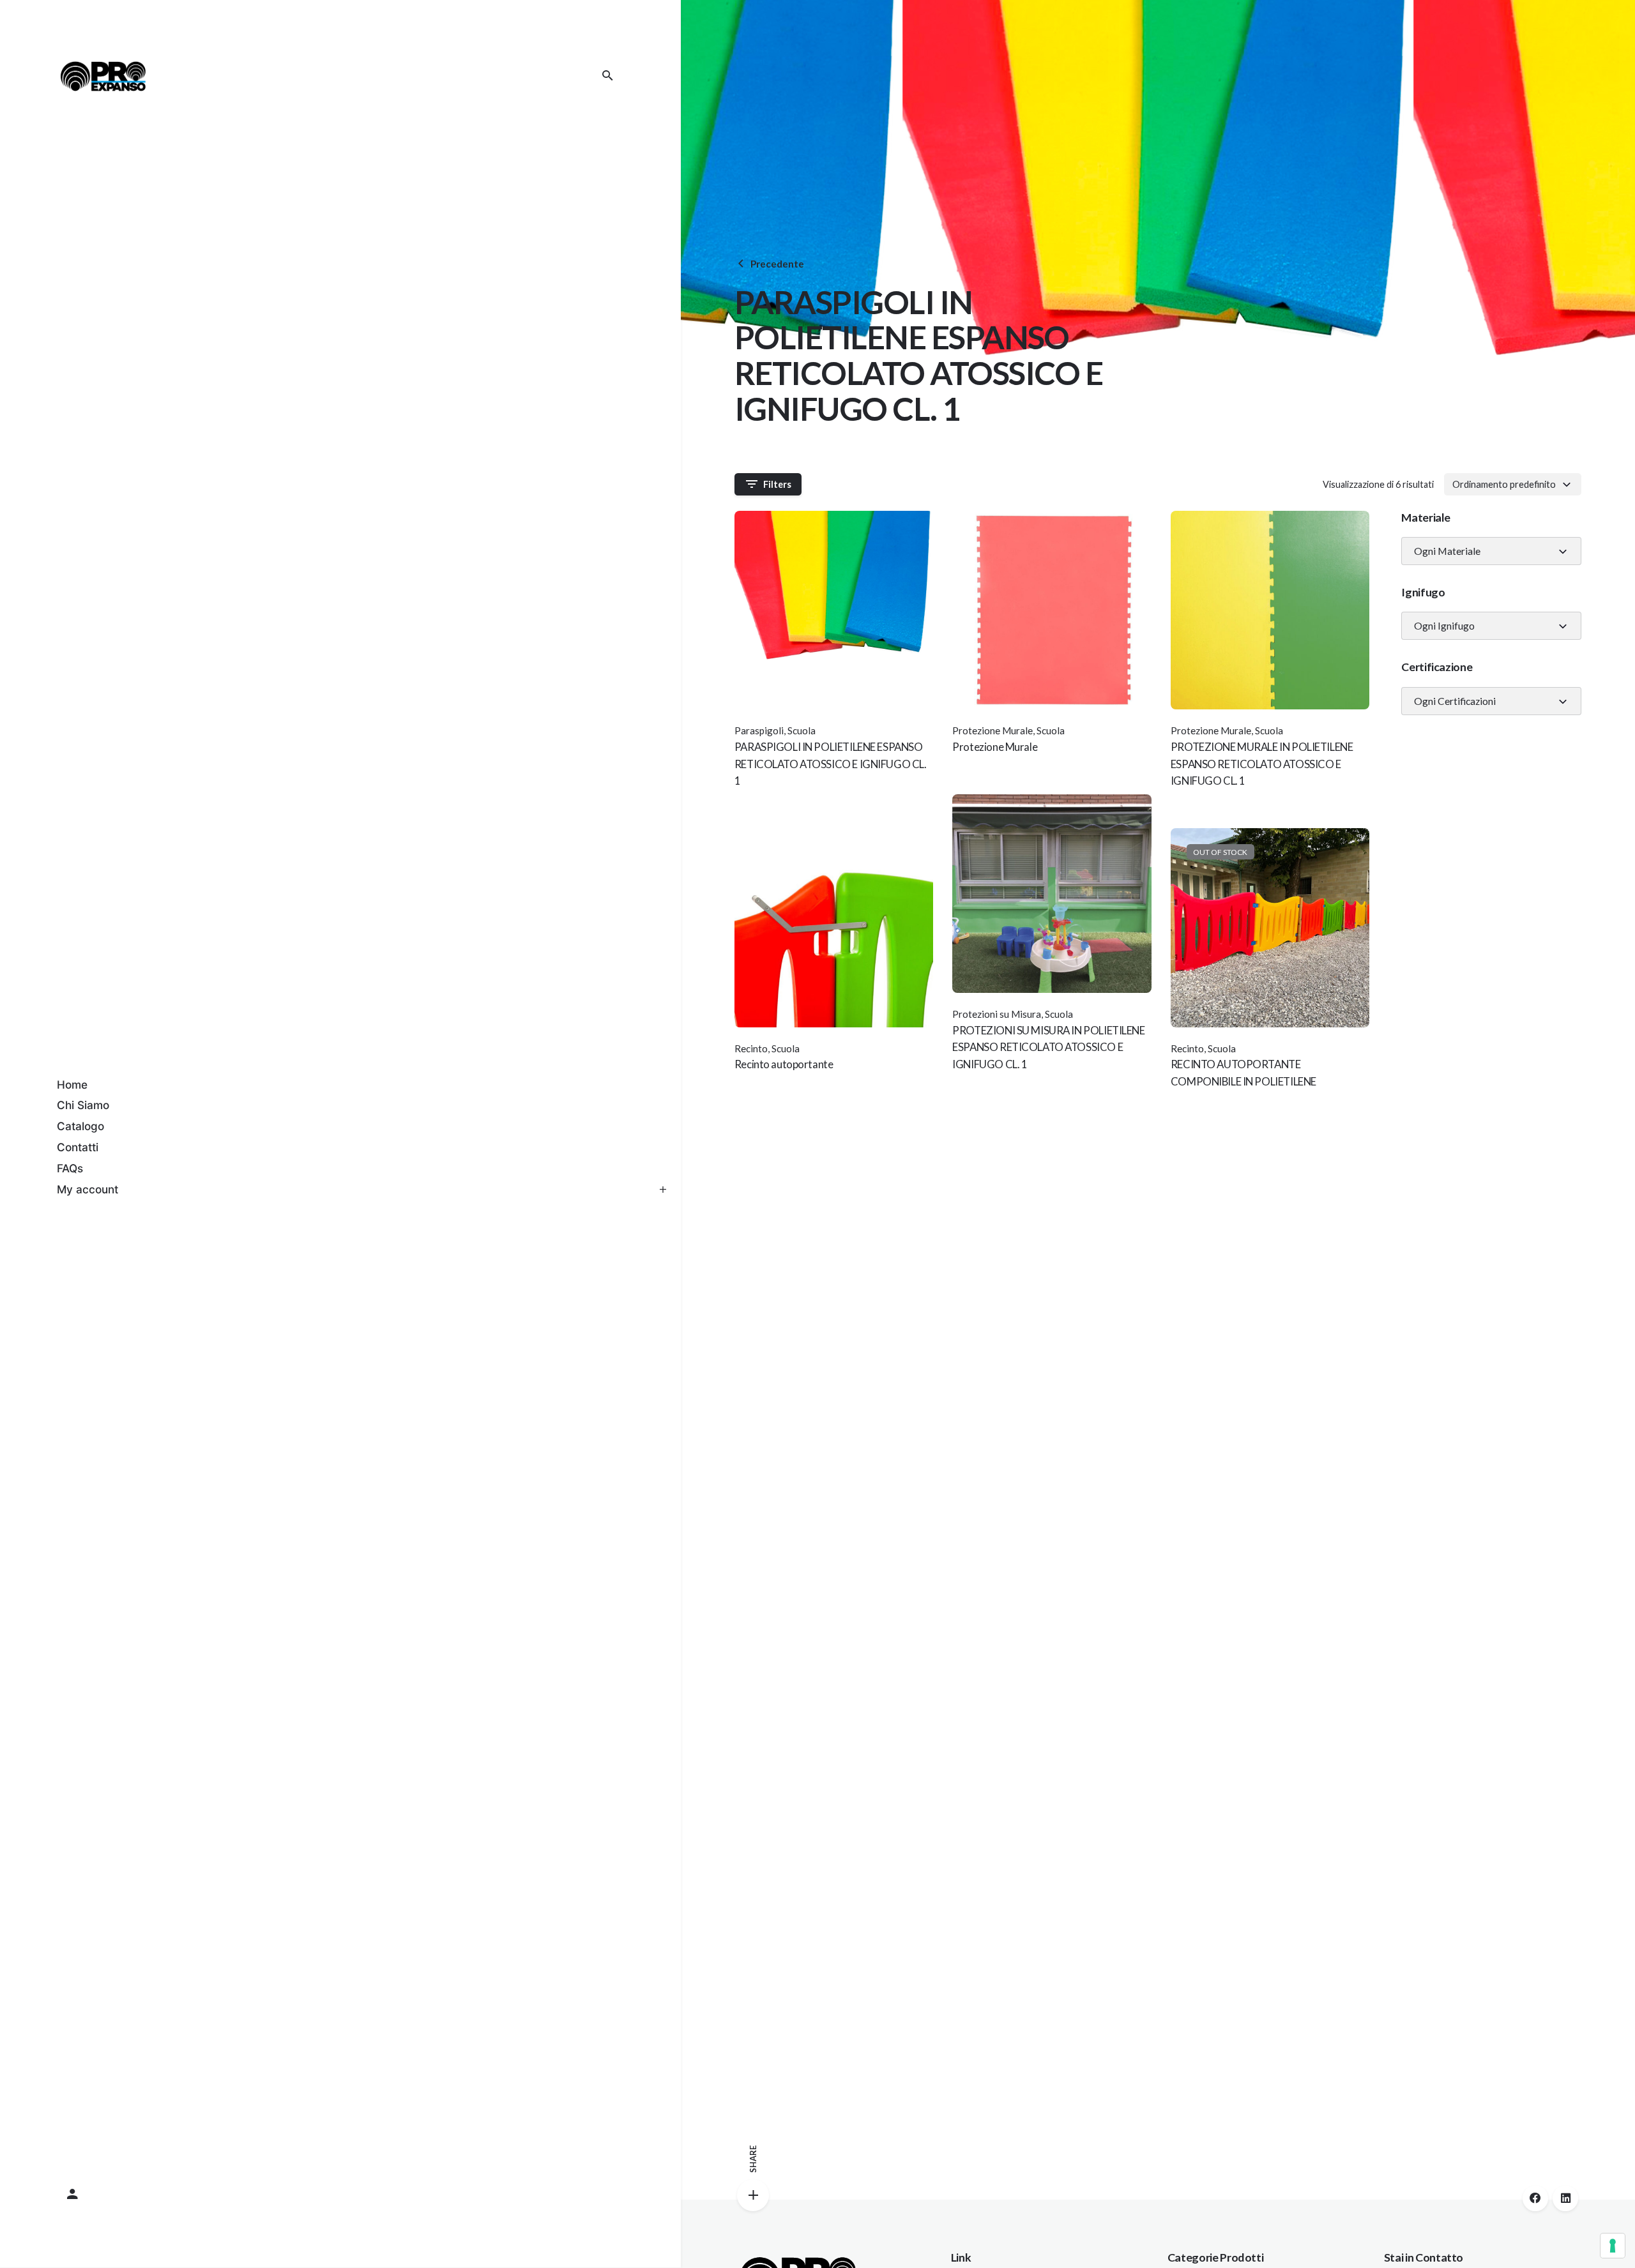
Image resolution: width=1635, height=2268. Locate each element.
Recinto (751, 1048)
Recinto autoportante (784, 1064)
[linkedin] (1565, 2198)
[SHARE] (753, 2195)
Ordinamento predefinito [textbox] (1504, 484)
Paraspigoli (759, 730)
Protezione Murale (992, 730)
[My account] (340, 2195)
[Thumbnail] (103, 76)
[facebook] (1535, 2198)
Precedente (777, 264)
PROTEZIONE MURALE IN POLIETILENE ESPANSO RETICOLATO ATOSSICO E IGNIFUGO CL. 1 (1262, 764)
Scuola (802, 730)
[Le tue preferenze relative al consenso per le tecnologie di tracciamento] (1613, 2246)
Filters (777, 484)
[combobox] (1513, 484)
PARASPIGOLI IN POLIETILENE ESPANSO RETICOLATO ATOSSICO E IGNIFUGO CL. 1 (831, 764)
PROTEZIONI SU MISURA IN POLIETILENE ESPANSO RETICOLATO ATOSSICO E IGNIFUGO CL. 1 (1048, 1047)
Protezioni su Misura (997, 1014)
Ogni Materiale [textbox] (1447, 551)
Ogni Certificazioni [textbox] (1455, 701)
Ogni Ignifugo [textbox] (1444, 626)
